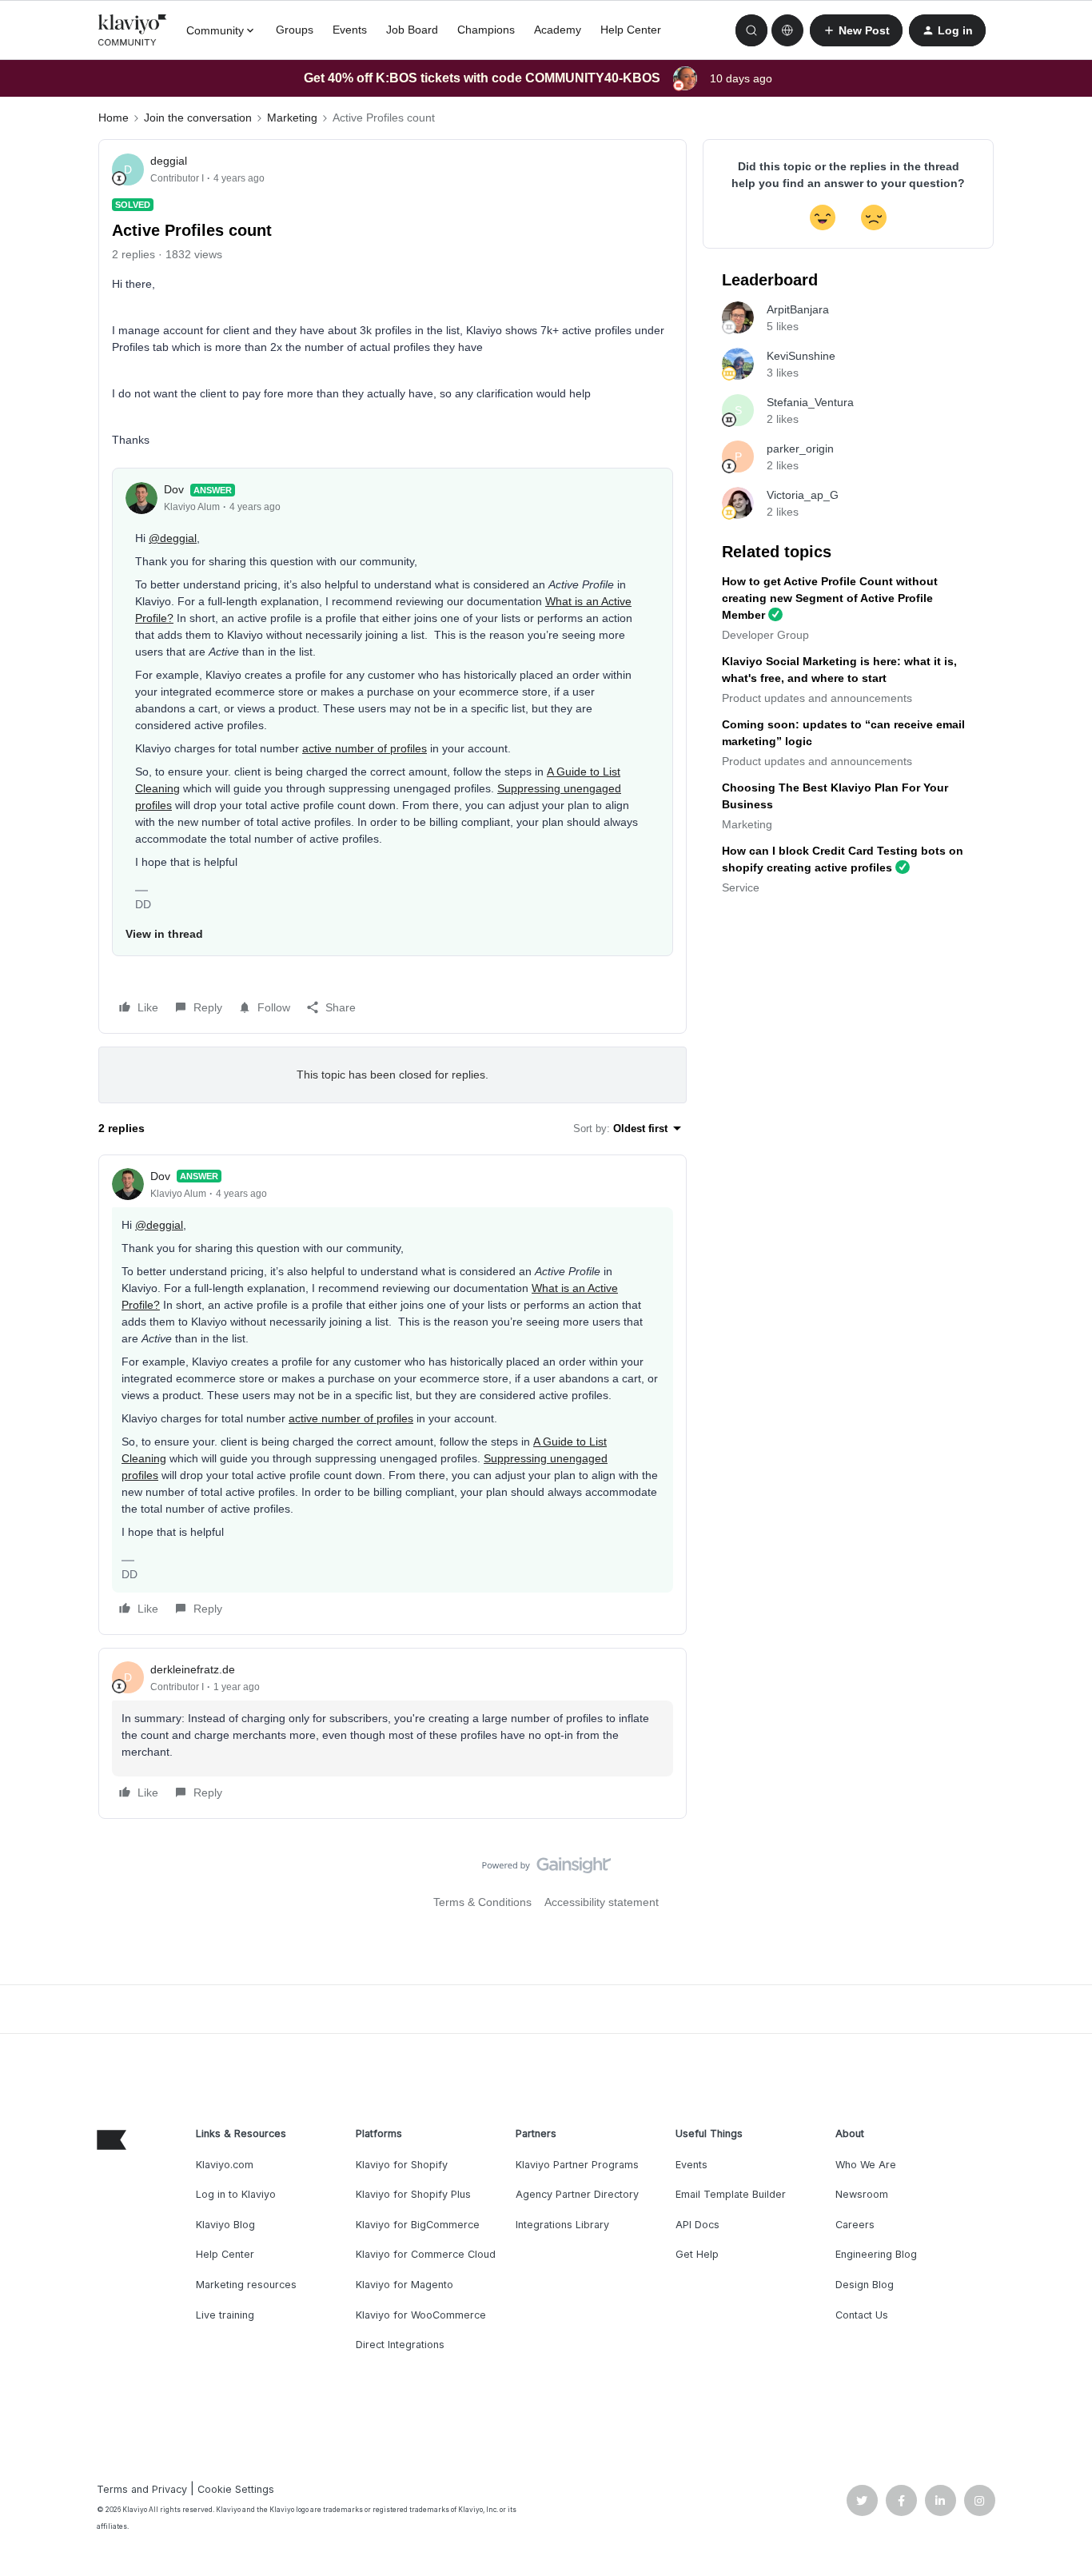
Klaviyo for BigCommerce (418, 2225)
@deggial (173, 538)
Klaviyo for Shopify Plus (413, 2194)
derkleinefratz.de (193, 1669)
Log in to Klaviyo (236, 2194)
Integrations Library (562, 2225)
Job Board (412, 30)
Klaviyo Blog (225, 2225)
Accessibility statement (602, 1902)
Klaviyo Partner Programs (577, 2165)
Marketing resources (246, 2285)
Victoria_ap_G (803, 495)
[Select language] (787, 30)
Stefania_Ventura (810, 402)
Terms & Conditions (482, 1902)
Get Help (697, 2254)
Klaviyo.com (225, 2165)
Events (350, 30)
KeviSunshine (801, 356)
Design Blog (865, 2285)
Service (741, 887)
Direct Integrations (400, 2345)
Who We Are (866, 2165)
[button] (856, 30)
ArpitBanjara (798, 309)
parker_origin (800, 449)
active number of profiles (365, 748)
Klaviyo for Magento (405, 2285)
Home (114, 118)
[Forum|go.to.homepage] (133, 30)
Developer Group (765, 635)
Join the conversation (198, 118)
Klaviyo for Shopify (402, 2165)
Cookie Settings (236, 2489)
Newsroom (862, 2194)
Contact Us (862, 2315)
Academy (558, 30)
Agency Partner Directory (577, 2194)
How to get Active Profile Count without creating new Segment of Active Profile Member (830, 598)
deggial (169, 161)
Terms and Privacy (142, 2489)
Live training (225, 2315)
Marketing (292, 118)
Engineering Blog (876, 2254)
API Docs (697, 2225)
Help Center (631, 30)
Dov (174, 489)
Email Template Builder (731, 2194)
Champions (486, 30)
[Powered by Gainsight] (546, 1869)
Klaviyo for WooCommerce (421, 2315)
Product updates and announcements (817, 698)
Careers (855, 2225)
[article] (393, 1395)
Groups (295, 30)
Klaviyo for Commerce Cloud (426, 2254)
